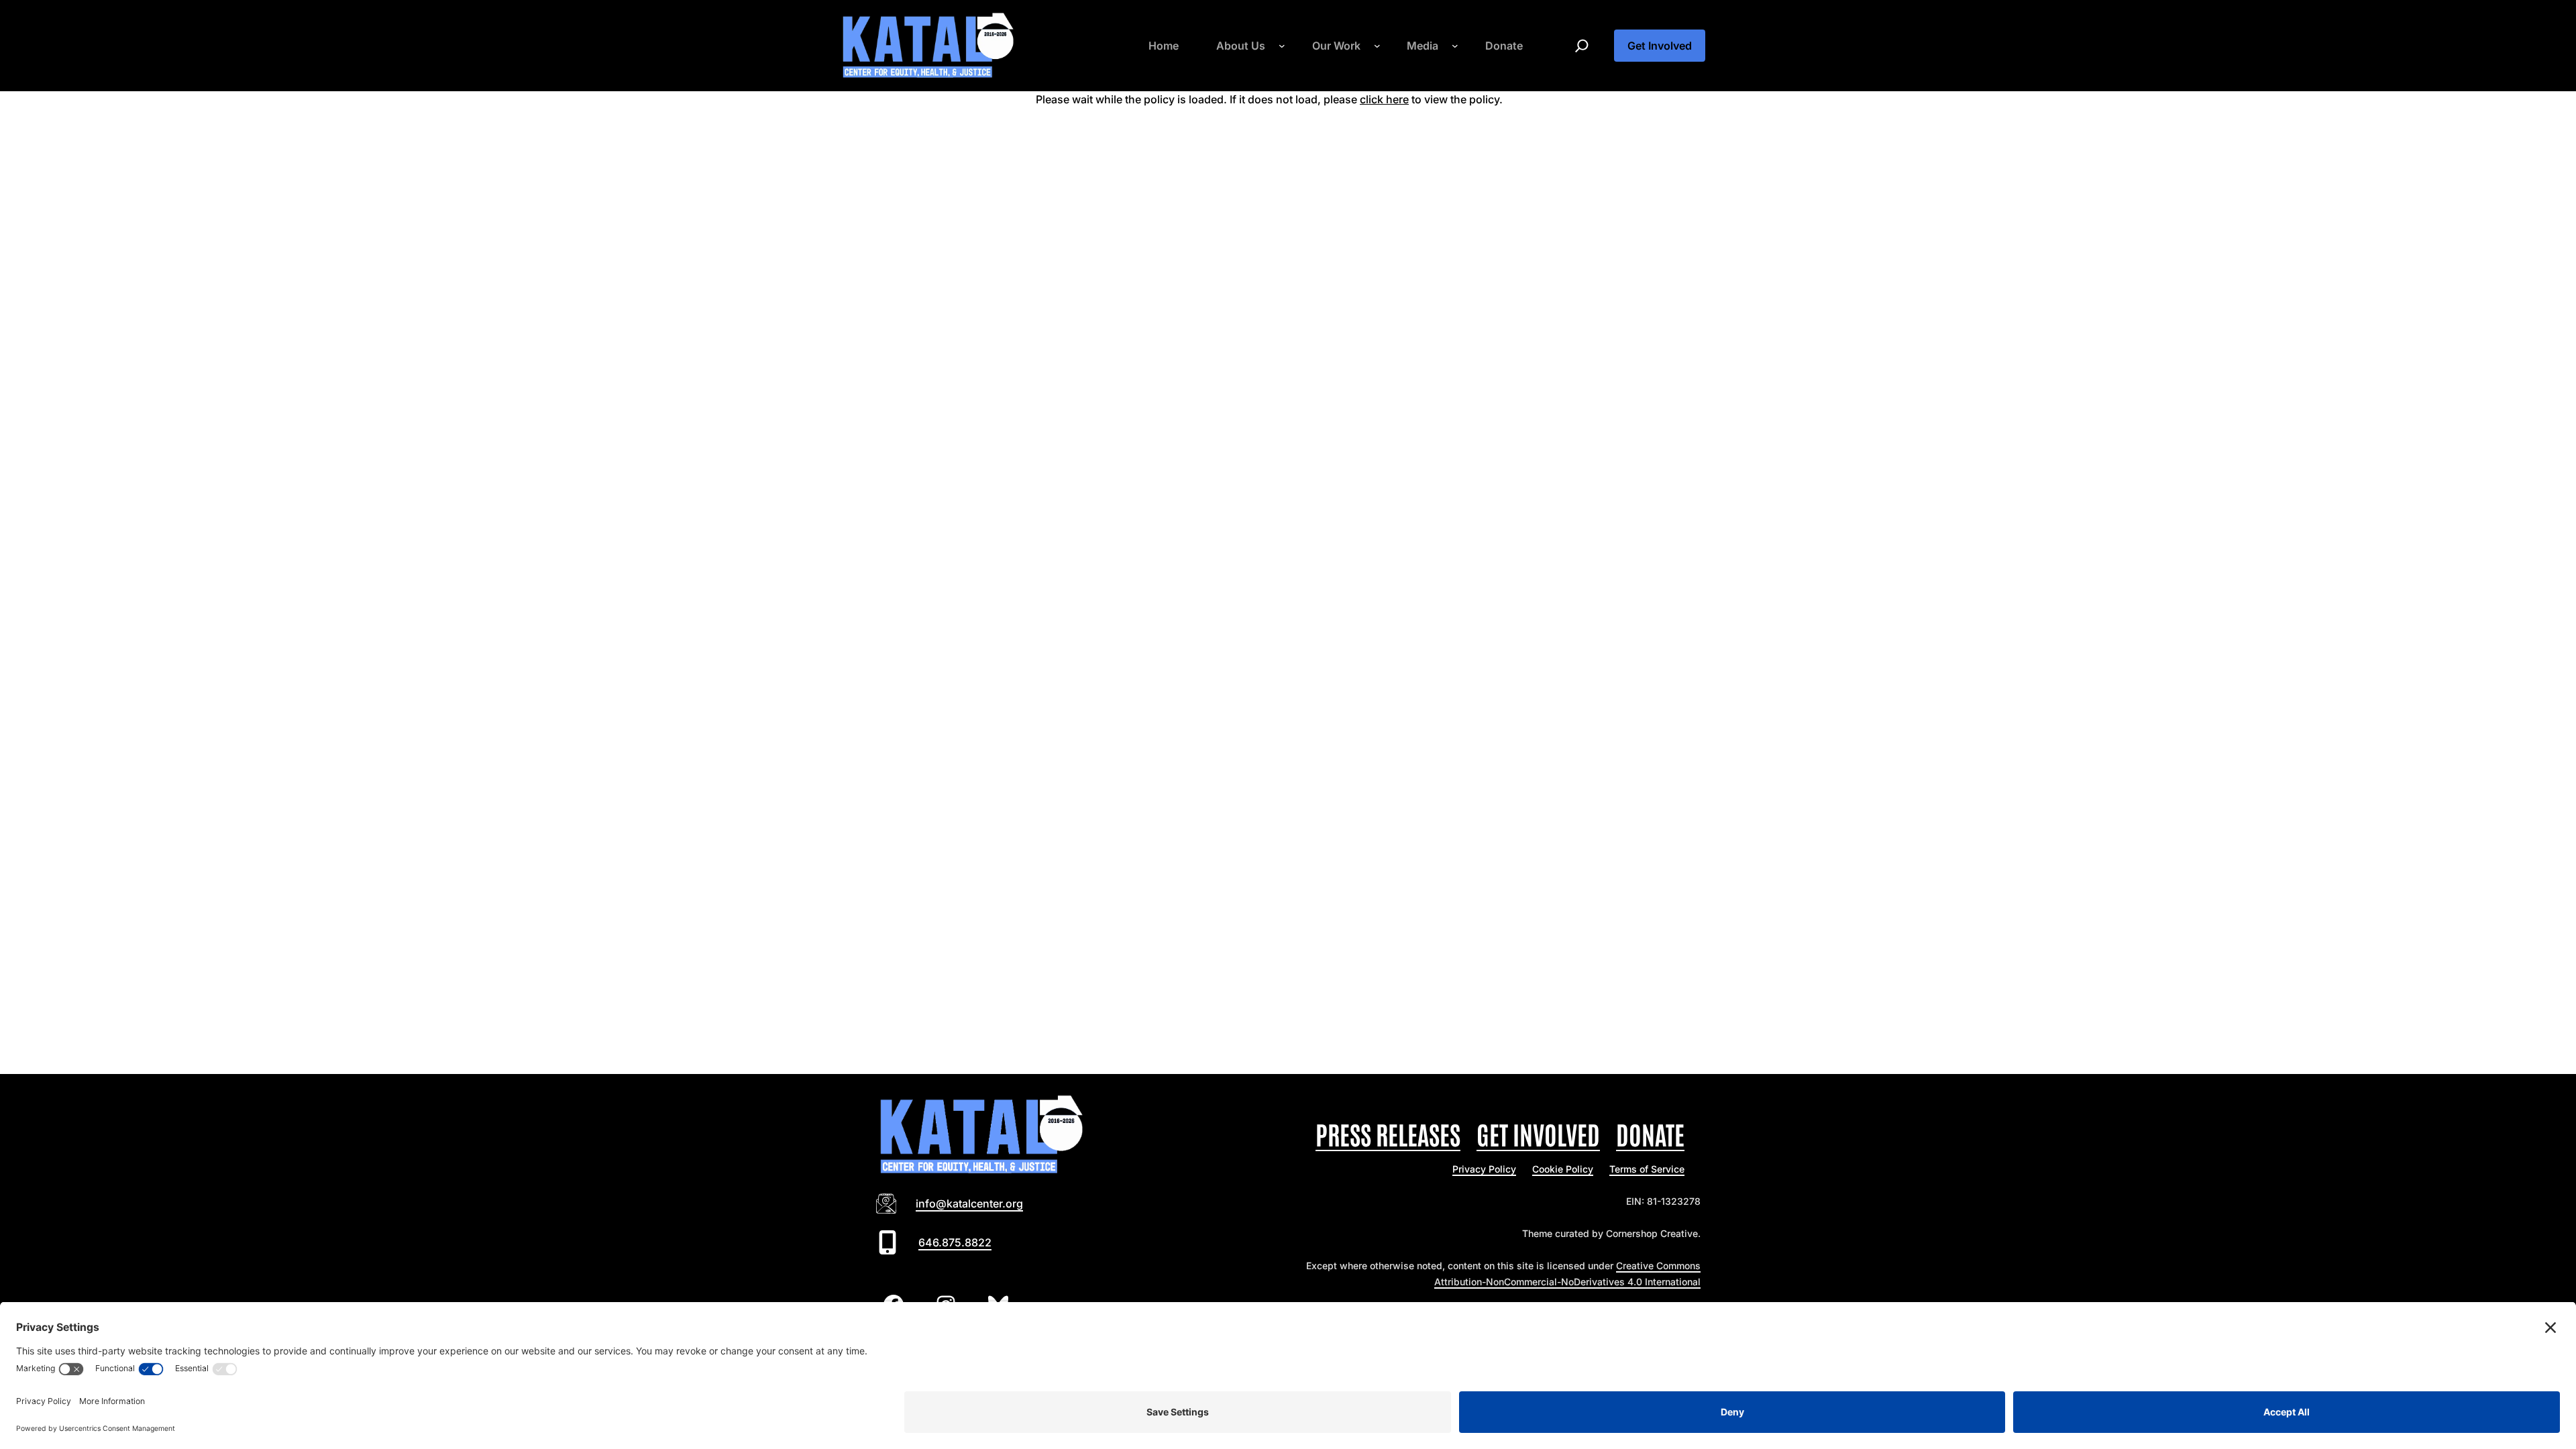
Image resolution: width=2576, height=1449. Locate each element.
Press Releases (1388, 1133)
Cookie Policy (1563, 1169)
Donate (1650, 1133)
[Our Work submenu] (1377, 46)
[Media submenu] (1455, 46)
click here (1384, 99)
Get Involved (1660, 46)
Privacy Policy (1484, 1169)
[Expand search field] (1582, 46)
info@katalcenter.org (969, 1203)
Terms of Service (1647, 1169)
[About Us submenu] (1282, 46)
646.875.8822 (955, 1242)
